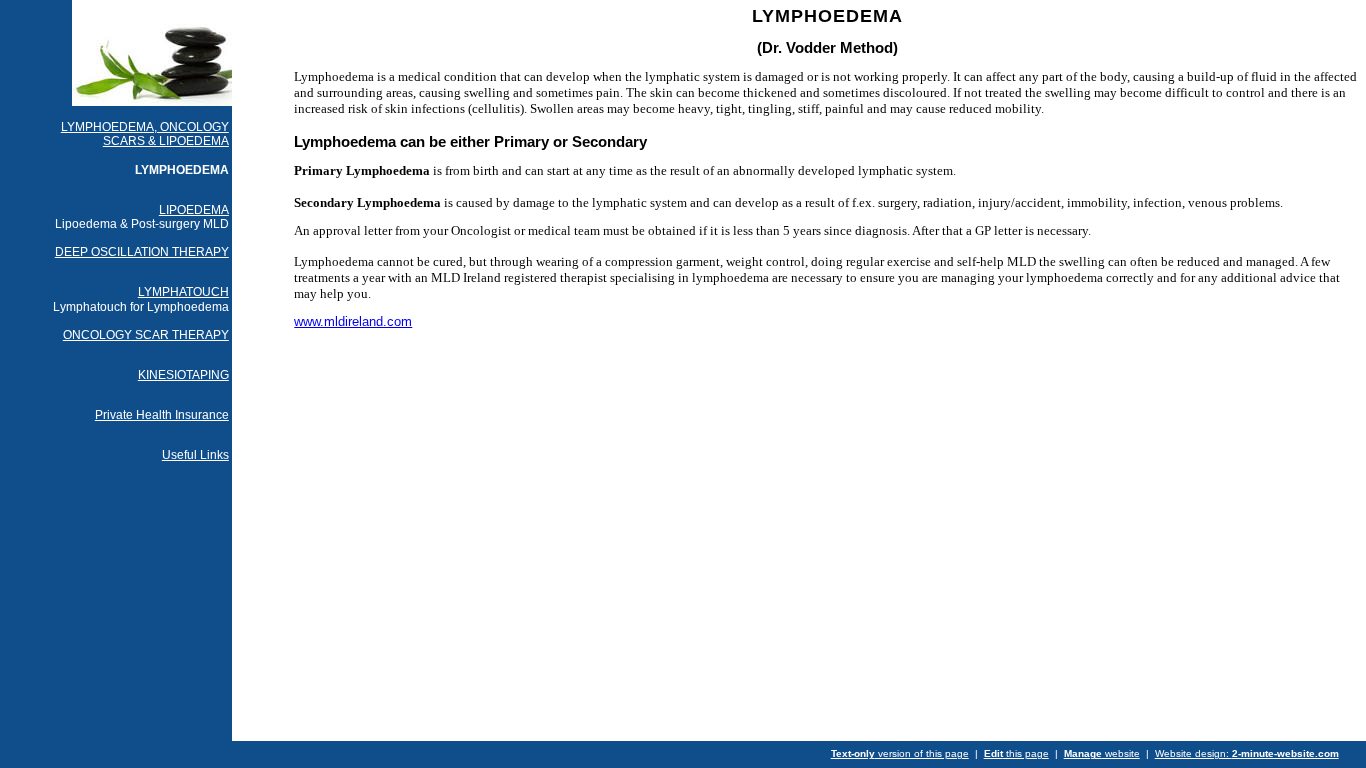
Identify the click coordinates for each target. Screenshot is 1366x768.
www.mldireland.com (353, 321)
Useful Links (195, 455)
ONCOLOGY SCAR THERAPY (146, 335)
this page (1016, 753)
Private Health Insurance (162, 415)
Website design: (1247, 753)
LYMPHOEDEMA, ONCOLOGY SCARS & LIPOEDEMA (145, 134)
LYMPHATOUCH (183, 292)
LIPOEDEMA (194, 210)
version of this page (900, 753)
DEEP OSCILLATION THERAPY (142, 252)
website (1102, 753)
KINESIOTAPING (183, 375)
